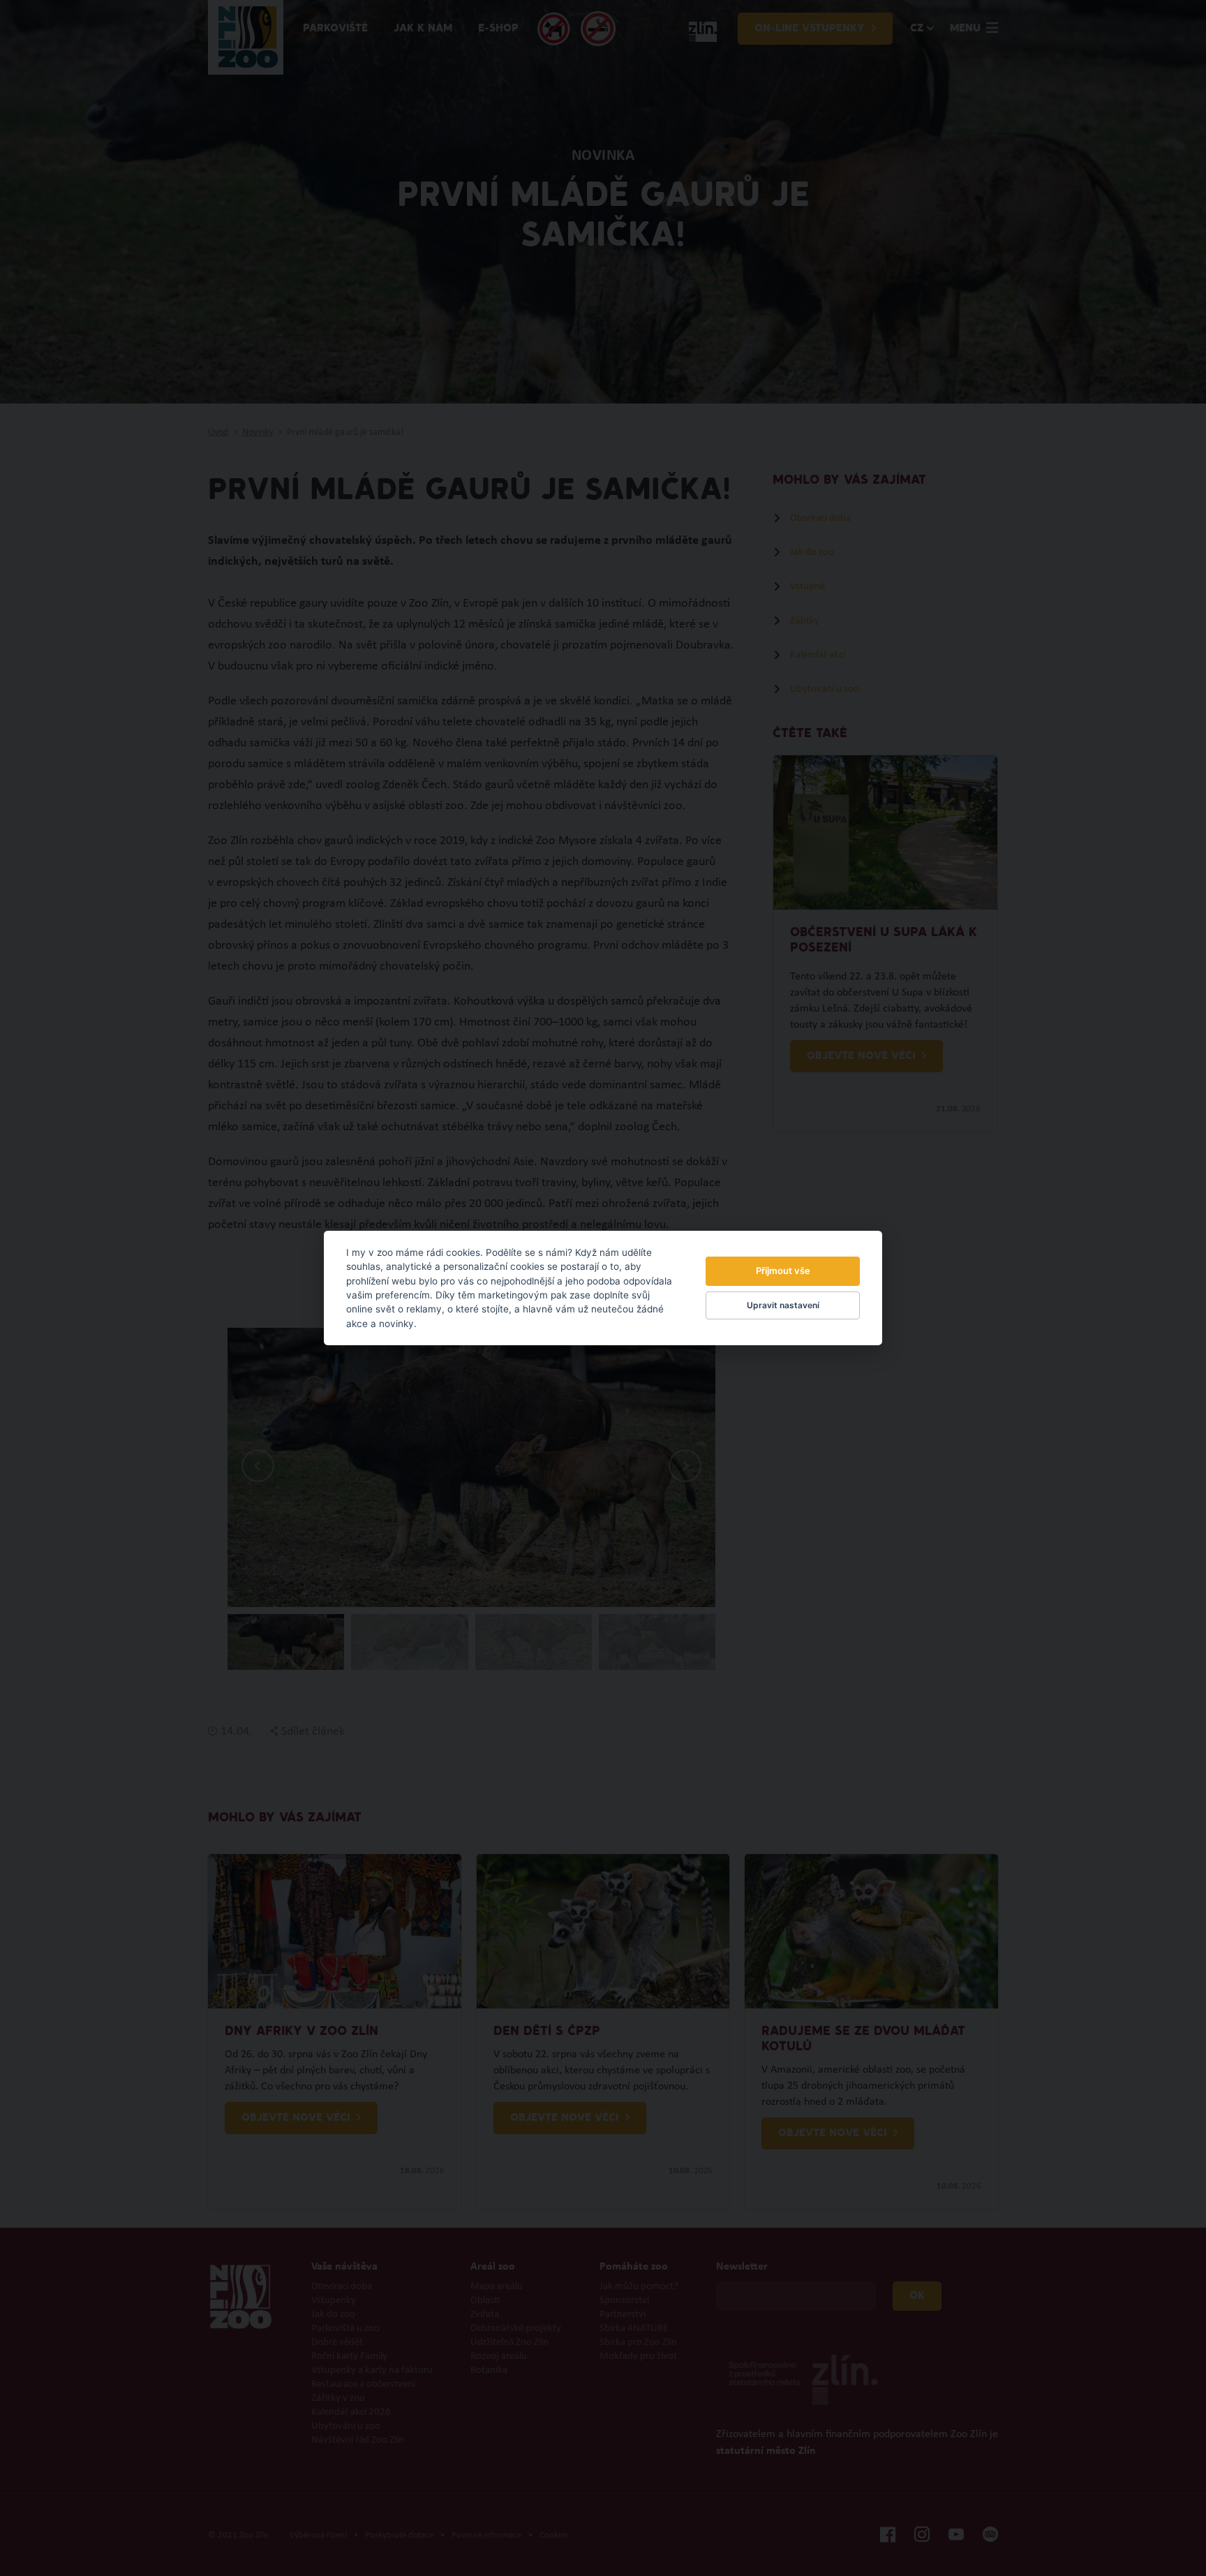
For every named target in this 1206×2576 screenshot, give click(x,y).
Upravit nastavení (783, 1305)
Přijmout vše (783, 1271)
